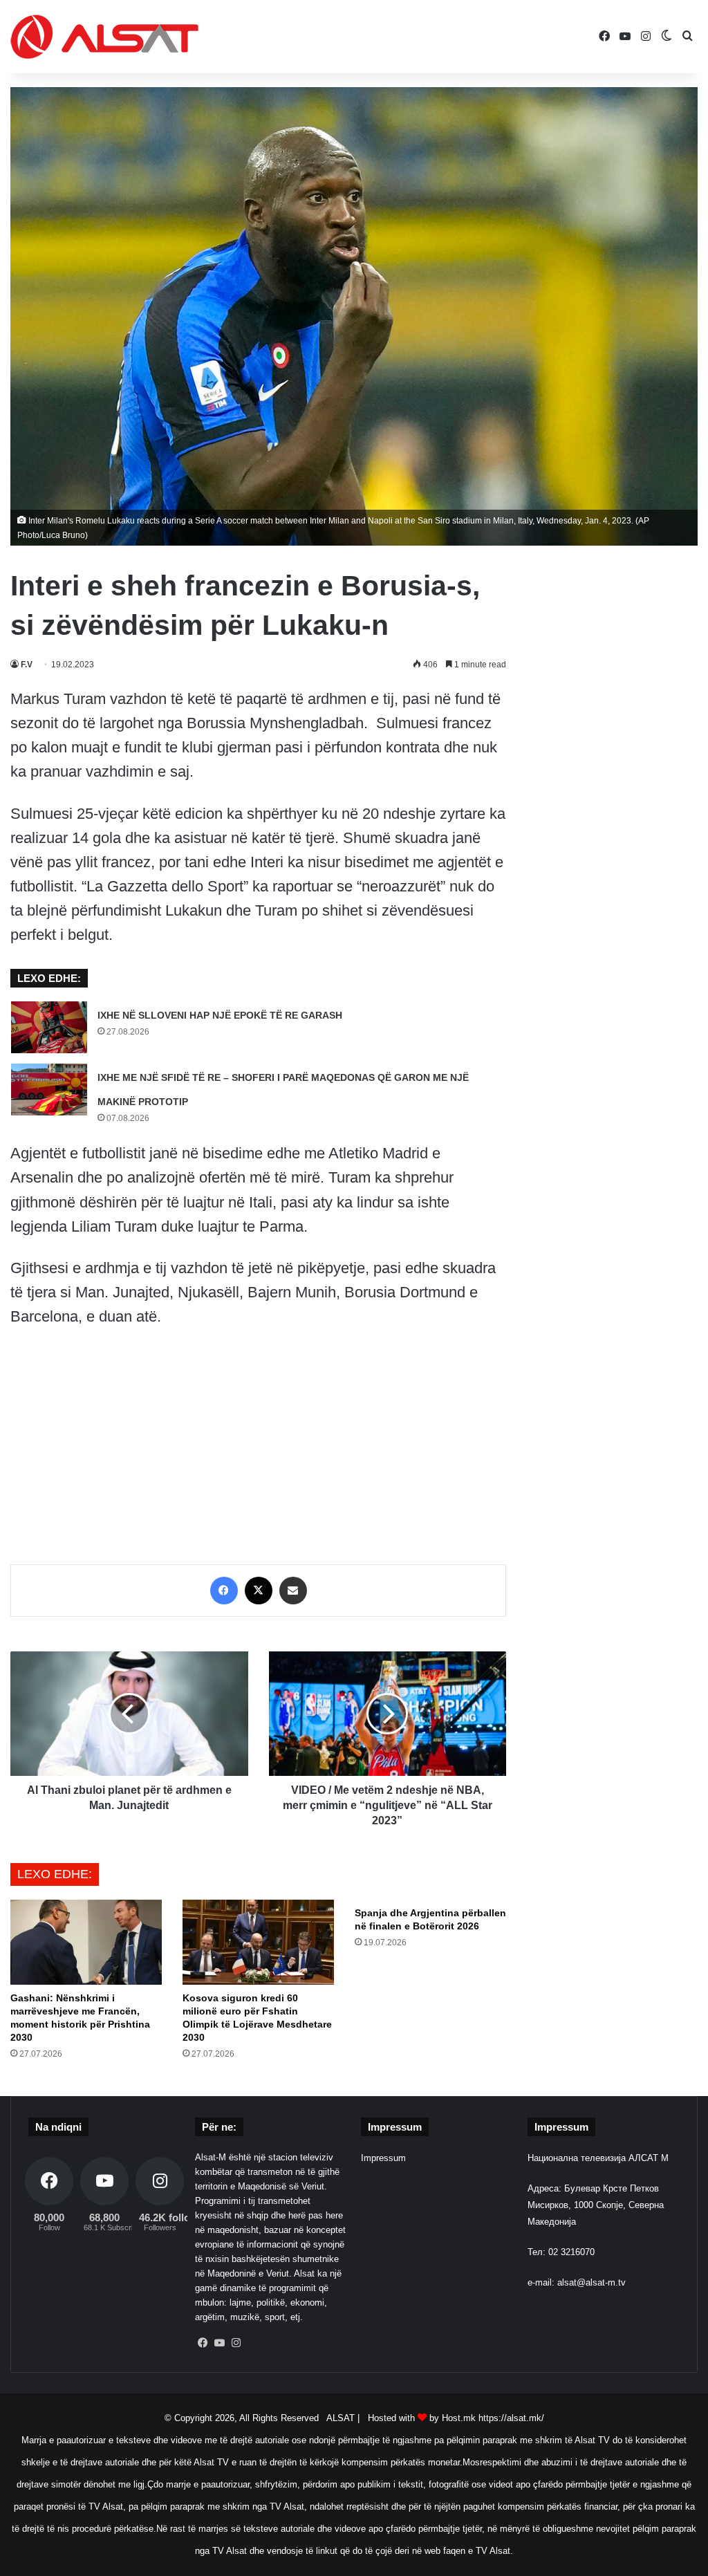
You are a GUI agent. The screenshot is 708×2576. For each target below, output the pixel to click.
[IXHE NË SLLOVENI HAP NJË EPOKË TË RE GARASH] (49, 1027)
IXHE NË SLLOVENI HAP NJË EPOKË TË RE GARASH (220, 1015)
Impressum (383, 2158)
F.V (27, 665)
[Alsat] (104, 37)
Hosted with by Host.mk (422, 2418)
